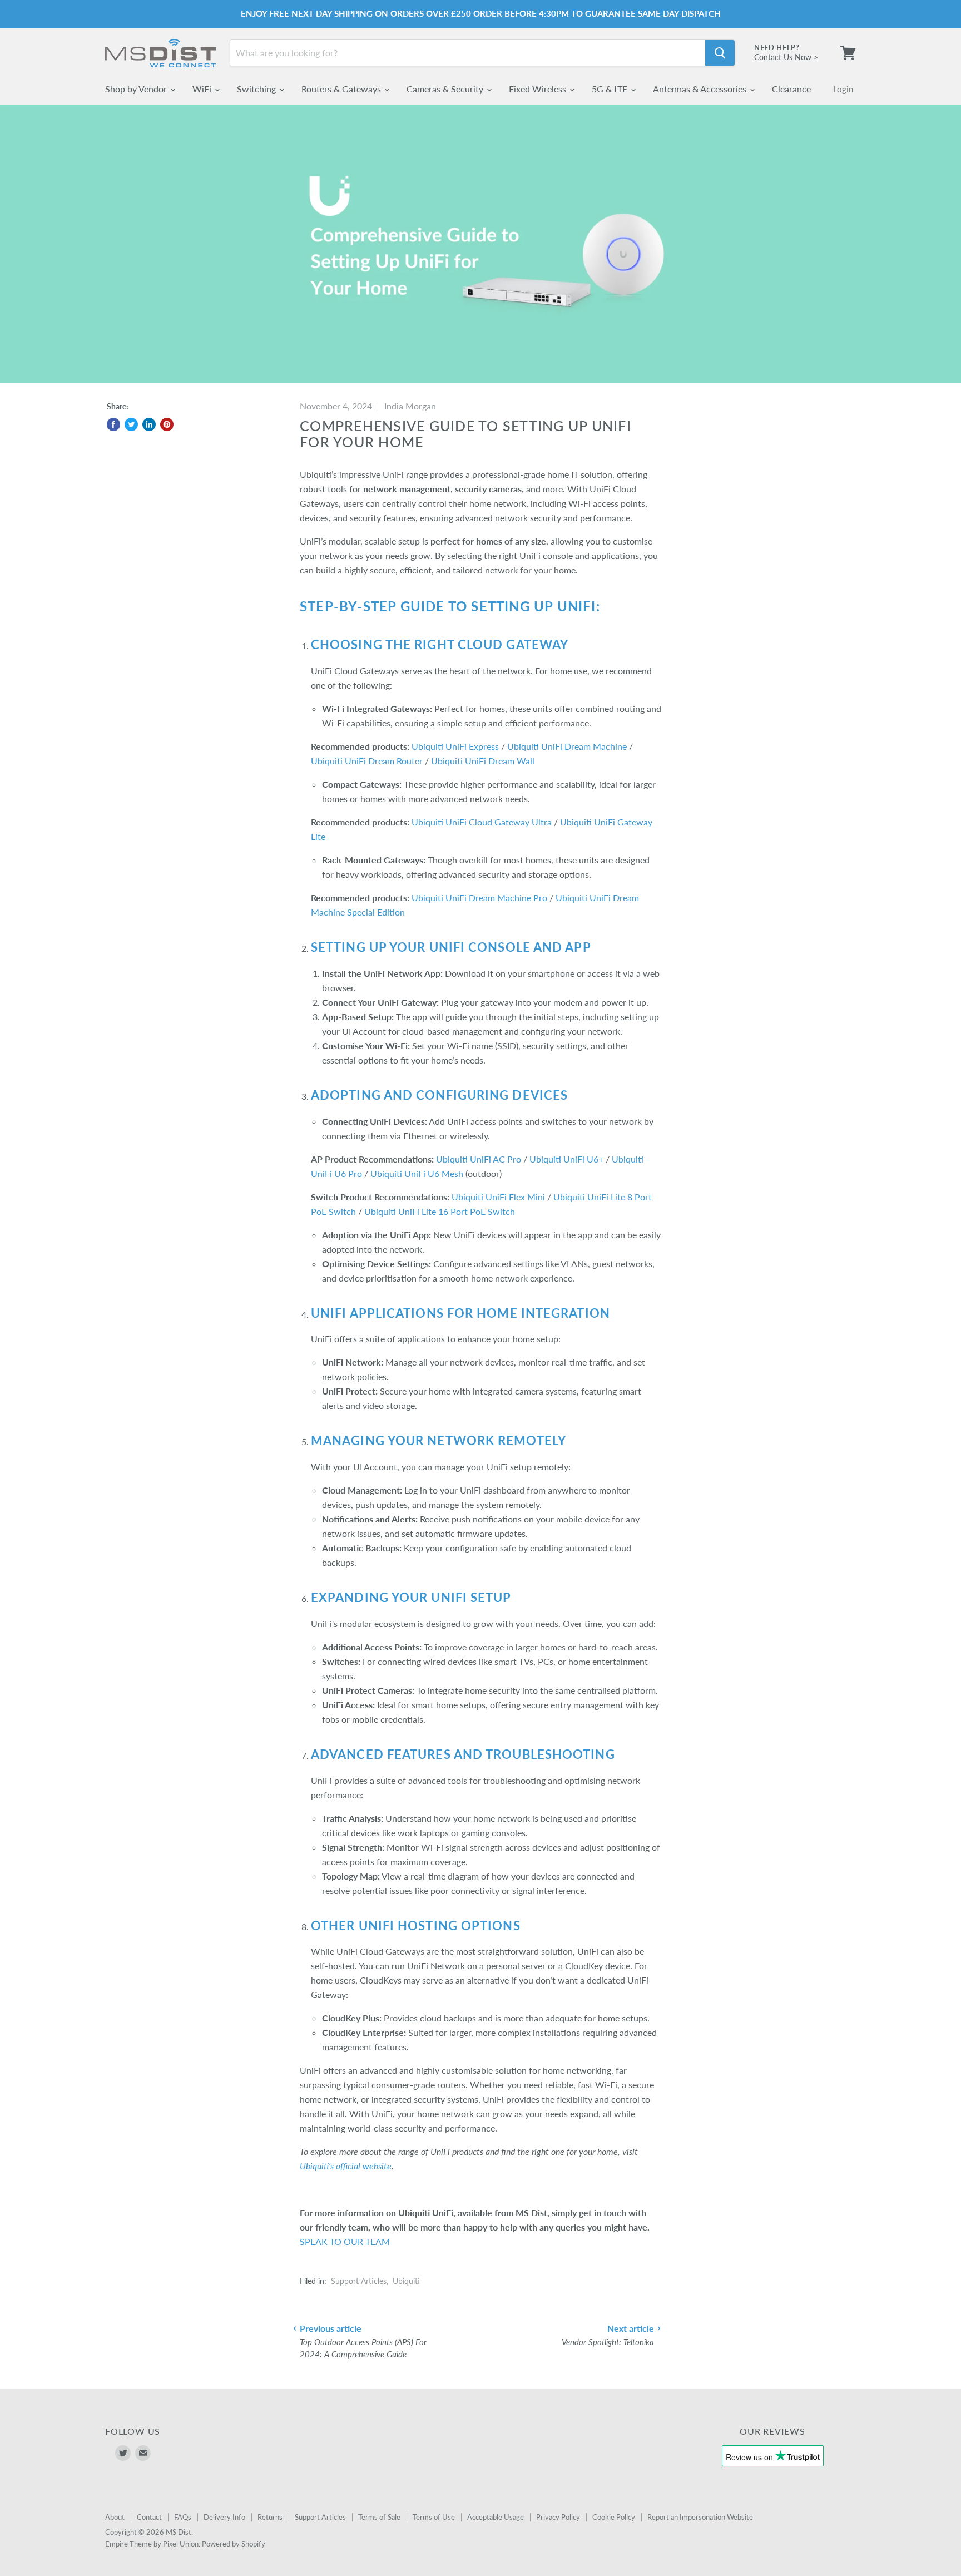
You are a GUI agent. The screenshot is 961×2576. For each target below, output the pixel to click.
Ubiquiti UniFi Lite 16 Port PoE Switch (440, 1211)
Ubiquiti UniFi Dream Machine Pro (479, 898)
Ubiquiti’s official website (346, 2166)
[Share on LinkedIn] (149, 424)
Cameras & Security (446, 89)
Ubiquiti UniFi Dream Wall (483, 761)
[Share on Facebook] (113, 424)
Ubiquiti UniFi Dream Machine (567, 746)
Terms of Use (434, 2517)
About (115, 2517)
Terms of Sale (379, 2517)
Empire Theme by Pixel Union (152, 2544)
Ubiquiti (406, 2281)
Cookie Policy (614, 2517)
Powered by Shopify (234, 2544)
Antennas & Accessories (701, 89)
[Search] (720, 53)
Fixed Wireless (539, 89)
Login (843, 89)
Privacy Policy (558, 2517)
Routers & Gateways (342, 89)
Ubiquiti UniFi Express (455, 746)
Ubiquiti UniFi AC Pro (479, 1159)
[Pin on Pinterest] (167, 424)
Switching (257, 89)
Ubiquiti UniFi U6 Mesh (417, 1173)
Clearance (791, 89)
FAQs (183, 2517)
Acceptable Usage (496, 2517)
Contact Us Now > (786, 57)
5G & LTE (611, 89)
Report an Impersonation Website (700, 2517)
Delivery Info (224, 2517)
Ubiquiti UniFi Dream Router (367, 761)
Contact (149, 2517)
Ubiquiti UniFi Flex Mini (498, 1197)
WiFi (203, 89)
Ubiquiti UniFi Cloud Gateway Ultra (482, 822)
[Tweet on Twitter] (131, 424)
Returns (270, 2517)
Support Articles (359, 2281)
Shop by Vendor (137, 89)
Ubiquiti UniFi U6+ (566, 1159)
